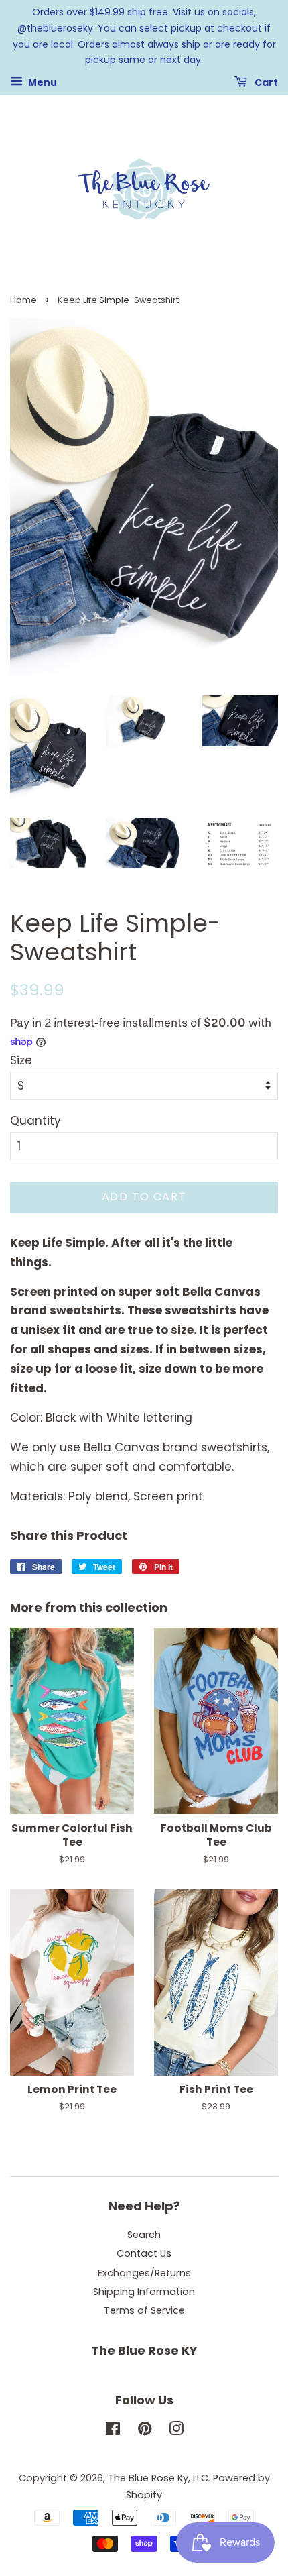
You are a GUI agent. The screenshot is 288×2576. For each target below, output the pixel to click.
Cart (265, 82)
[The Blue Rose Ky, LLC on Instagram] (176, 2431)
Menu (42, 82)
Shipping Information (144, 2292)
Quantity (35, 1121)
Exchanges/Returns (144, 2273)
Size (21, 1060)
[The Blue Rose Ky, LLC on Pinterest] (145, 2431)
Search (144, 2235)
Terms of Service (144, 2310)
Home (23, 300)
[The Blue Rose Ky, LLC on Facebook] (113, 2431)
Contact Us (144, 2253)
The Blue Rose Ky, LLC (158, 2478)
